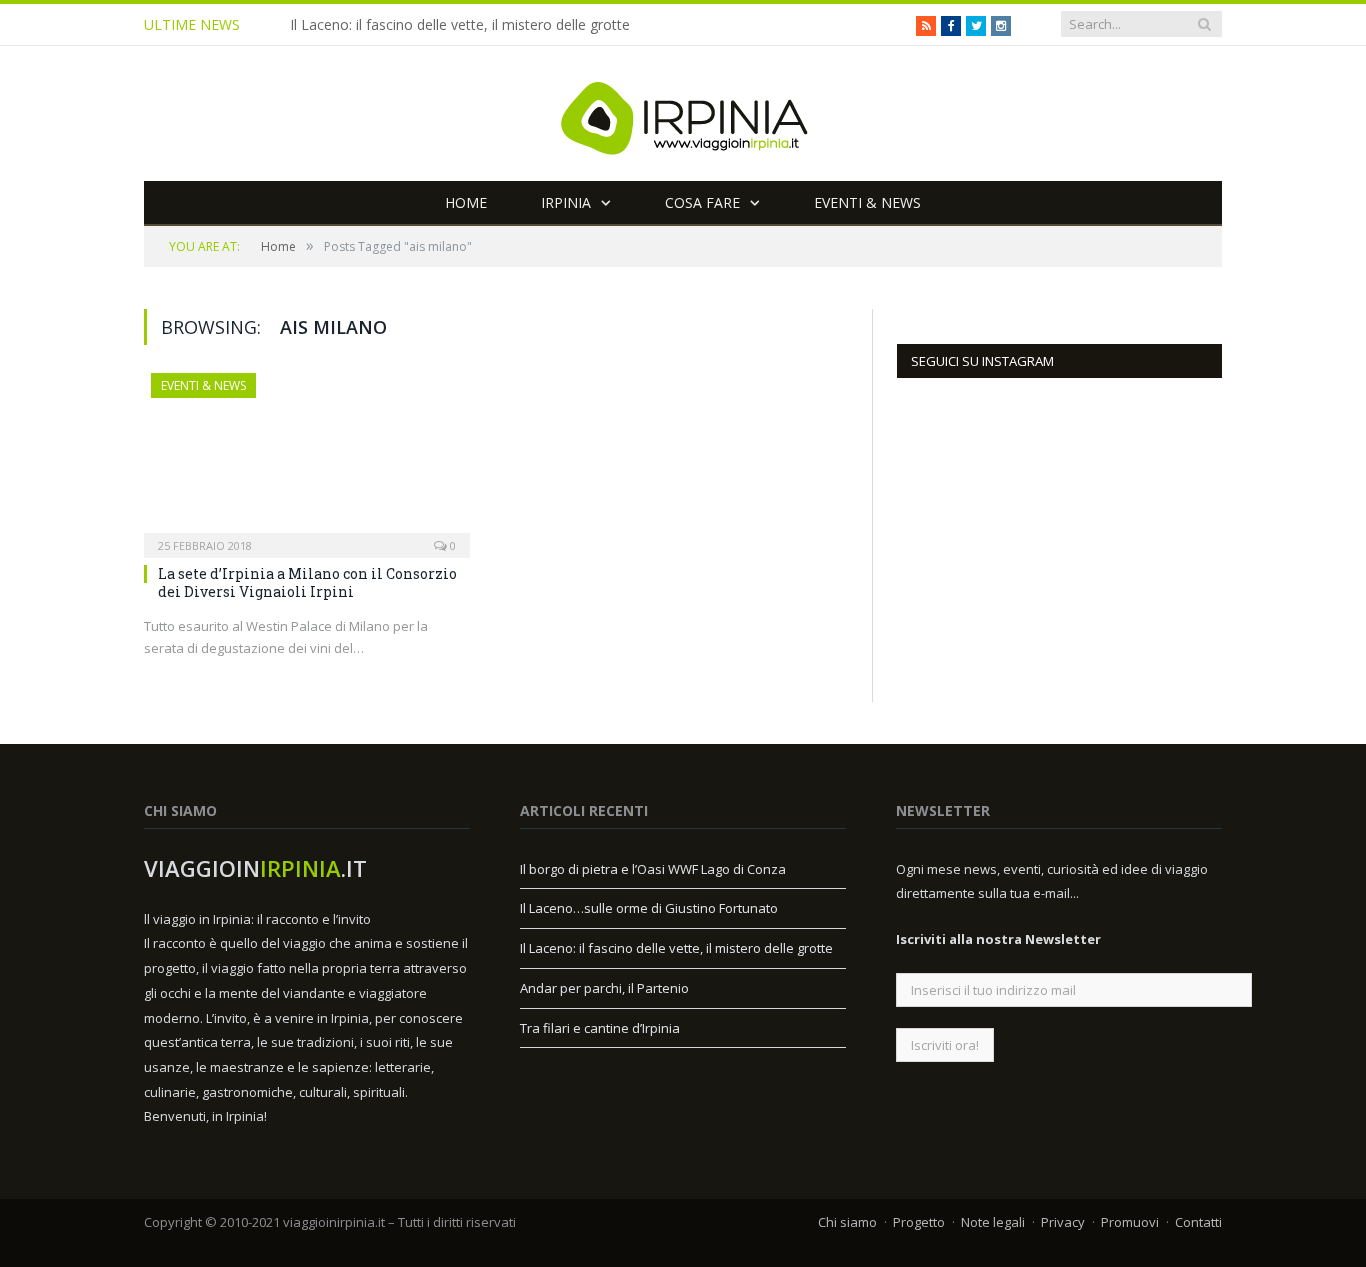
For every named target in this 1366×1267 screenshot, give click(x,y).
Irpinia (566, 202)
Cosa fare (702, 202)
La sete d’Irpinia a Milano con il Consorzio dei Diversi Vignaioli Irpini (307, 582)
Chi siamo (847, 1222)
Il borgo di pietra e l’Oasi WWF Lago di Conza (653, 869)
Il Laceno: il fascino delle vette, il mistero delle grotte (460, 25)
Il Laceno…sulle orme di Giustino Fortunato (649, 908)
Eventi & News (867, 202)
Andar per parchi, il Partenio (604, 988)
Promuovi (1130, 1222)
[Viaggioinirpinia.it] (683, 113)
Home (466, 202)
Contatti (1198, 1222)
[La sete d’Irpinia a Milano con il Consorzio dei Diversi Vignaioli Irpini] (307, 459)
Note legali (993, 1222)
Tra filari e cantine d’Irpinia (600, 1028)
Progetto (919, 1222)
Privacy (1063, 1222)
